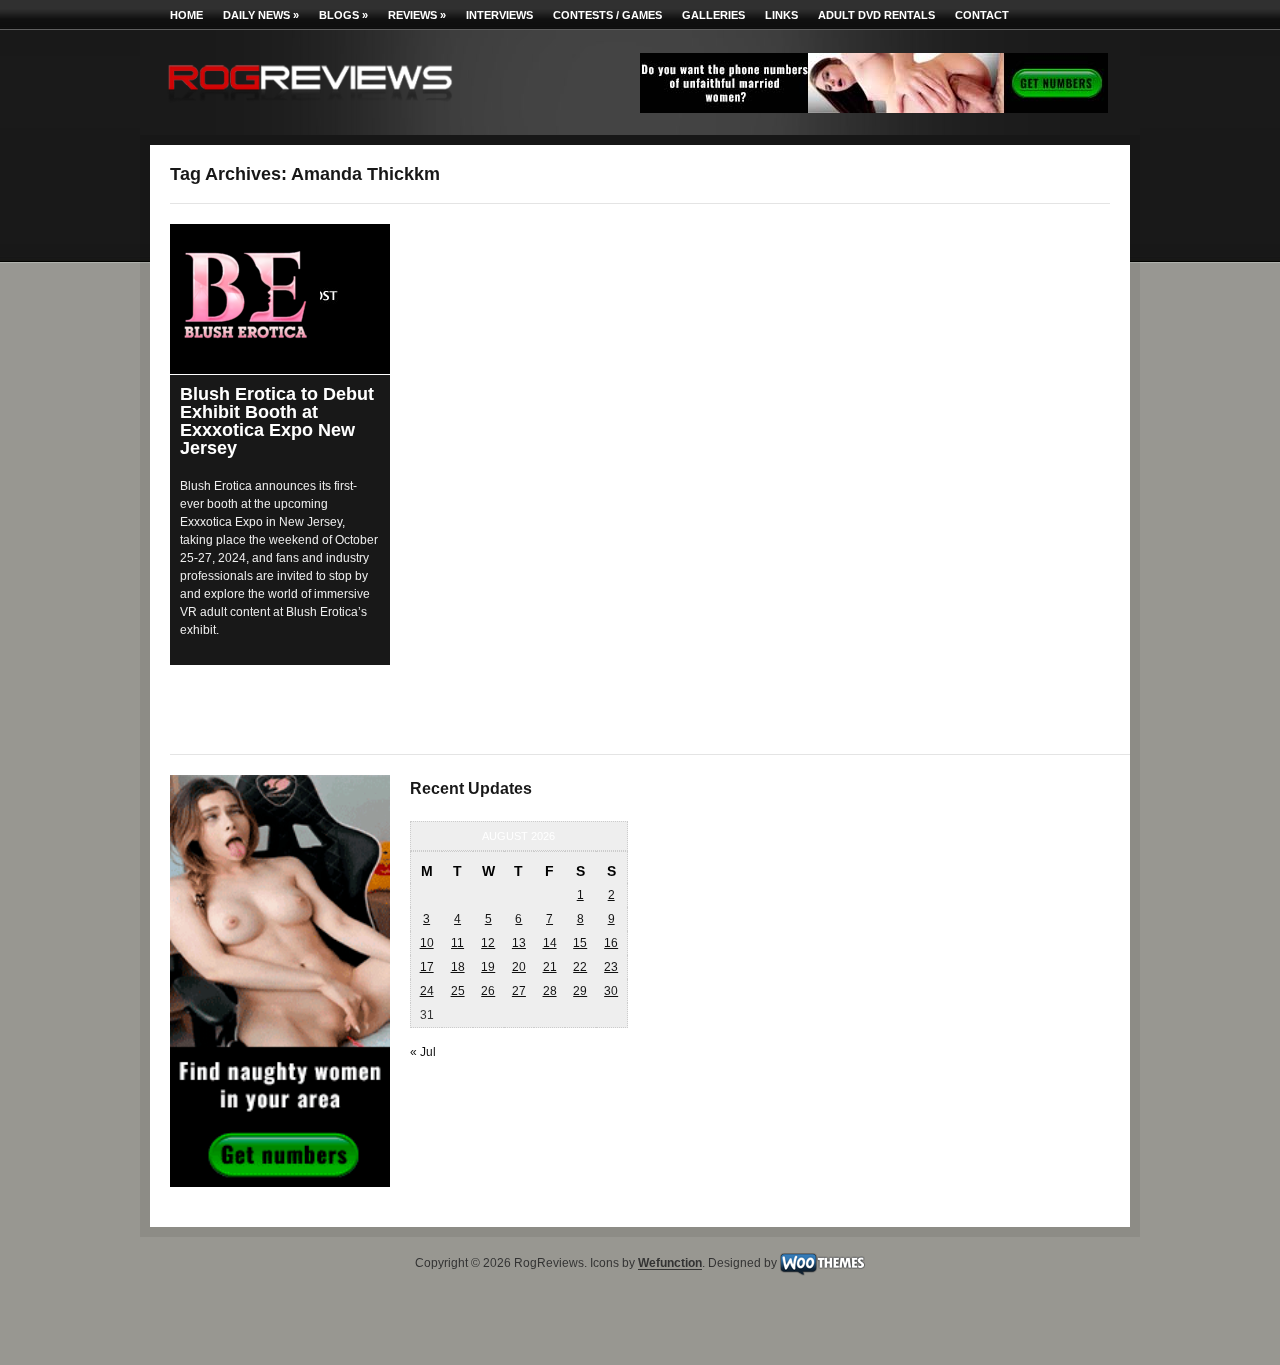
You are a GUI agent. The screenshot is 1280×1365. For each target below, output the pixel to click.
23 (611, 967)
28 (550, 991)
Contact (982, 15)
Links (781, 15)
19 (488, 967)
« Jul (423, 1052)
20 (519, 967)
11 (457, 943)
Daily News (261, 15)
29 (580, 991)
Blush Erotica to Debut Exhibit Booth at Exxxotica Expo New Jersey (277, 421)
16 (611, 943)
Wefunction (670, 1264)
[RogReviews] (310, 105)
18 (458, 967)
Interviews (499, 15)
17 (427, 967)
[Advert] (874, 109)
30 (611, 991)
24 (427, 991)
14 (550, 943)
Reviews (417, 15)
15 (580, 943)
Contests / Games (607, 15)
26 (488, 991)
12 (488, 943)
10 (427, 943)
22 (580, 967)
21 (550, 967)
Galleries (713, 15)
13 (519, 943)
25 (458, 991)
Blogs (343, 15)
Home (186, 15)
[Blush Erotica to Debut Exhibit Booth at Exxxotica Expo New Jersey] (280, 299)
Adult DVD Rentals (876, 15)
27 (519, 991)
